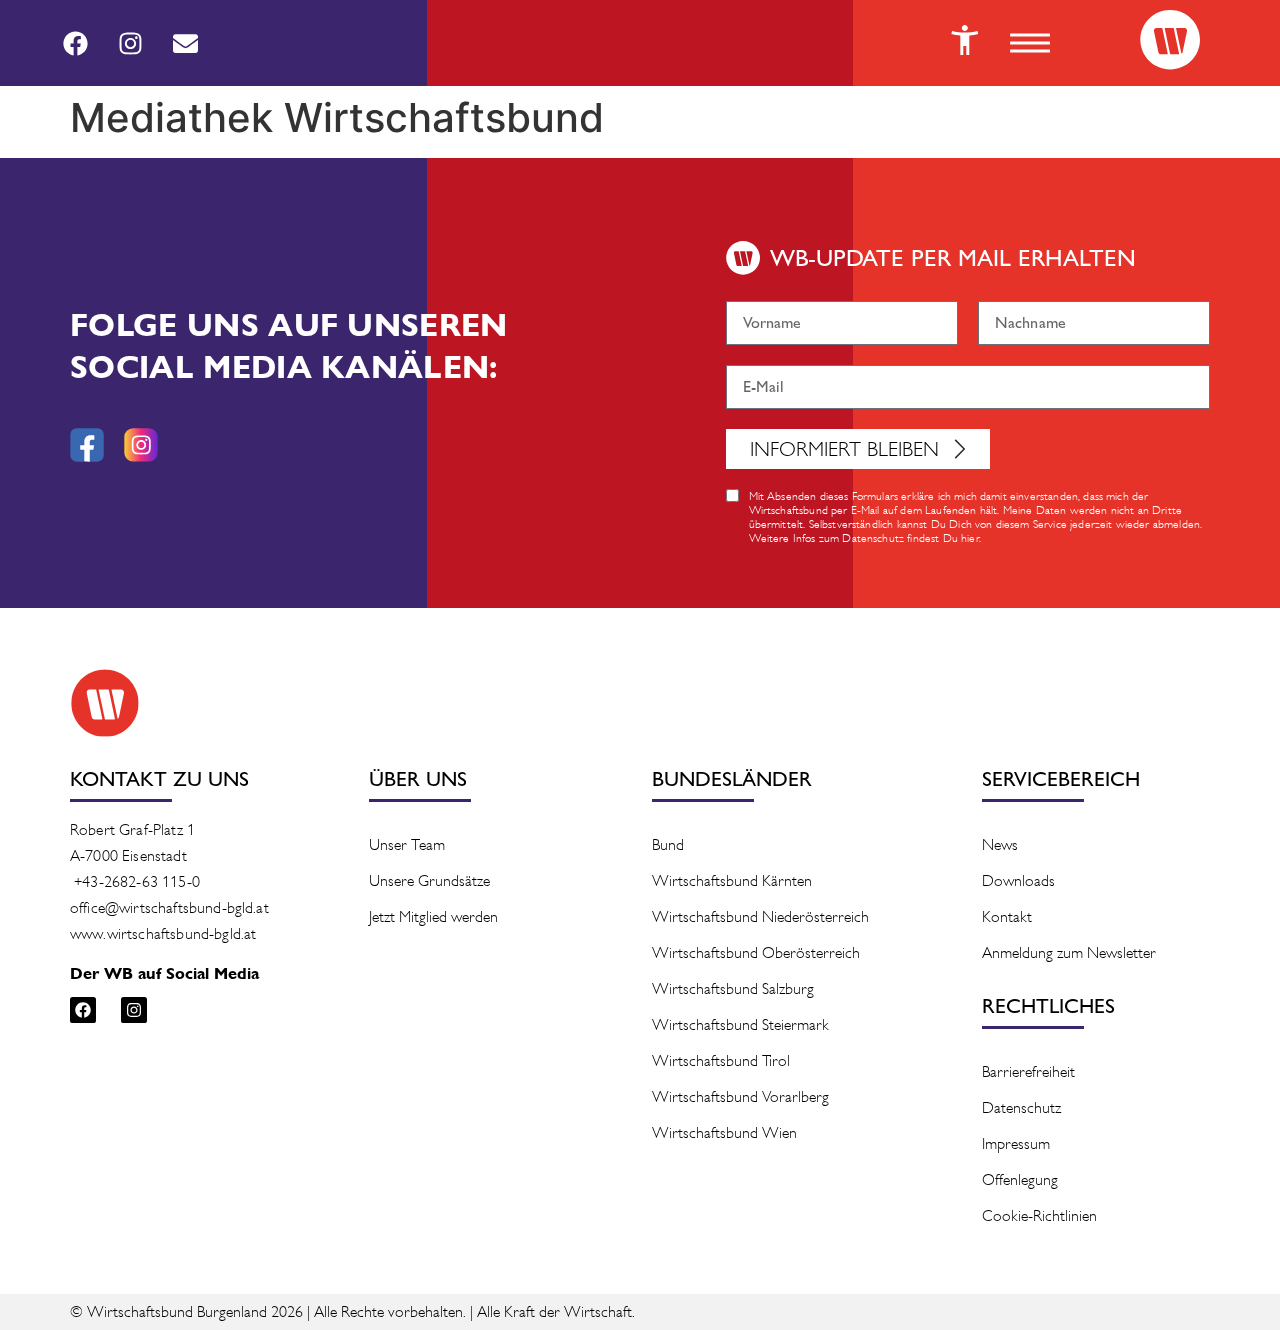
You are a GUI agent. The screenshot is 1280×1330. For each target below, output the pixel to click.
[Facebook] (75, 43)
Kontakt (1007, 916)
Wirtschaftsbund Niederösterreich (760, 916)
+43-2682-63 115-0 (137, 881)
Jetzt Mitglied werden (433, 916)
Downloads (1018, 880)
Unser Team (407, 844)
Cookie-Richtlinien (1039, 1215)
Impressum (1016, 1143)
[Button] (965, 40)
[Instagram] (130, 43)
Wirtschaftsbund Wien (724, 1132)
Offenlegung (1020, 1179)
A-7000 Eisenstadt (128, 855)
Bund (668, 844)
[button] (1030, 43)
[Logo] (1170, 40)
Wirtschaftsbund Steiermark (740, 1024)
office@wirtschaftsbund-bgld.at (169, 907)
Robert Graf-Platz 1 (132, 829)
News (1000, 844)
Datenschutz (1021, 1107)
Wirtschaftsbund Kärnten (732, 880)
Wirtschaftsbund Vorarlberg (740, 1096)
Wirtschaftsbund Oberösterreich (756, 952)
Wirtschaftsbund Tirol (721, 1060)
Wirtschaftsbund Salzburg (733, 988)
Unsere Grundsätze (429, 880)
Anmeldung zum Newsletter (1069, 952)
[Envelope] (185, 43)
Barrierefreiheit (1028, 1071)
